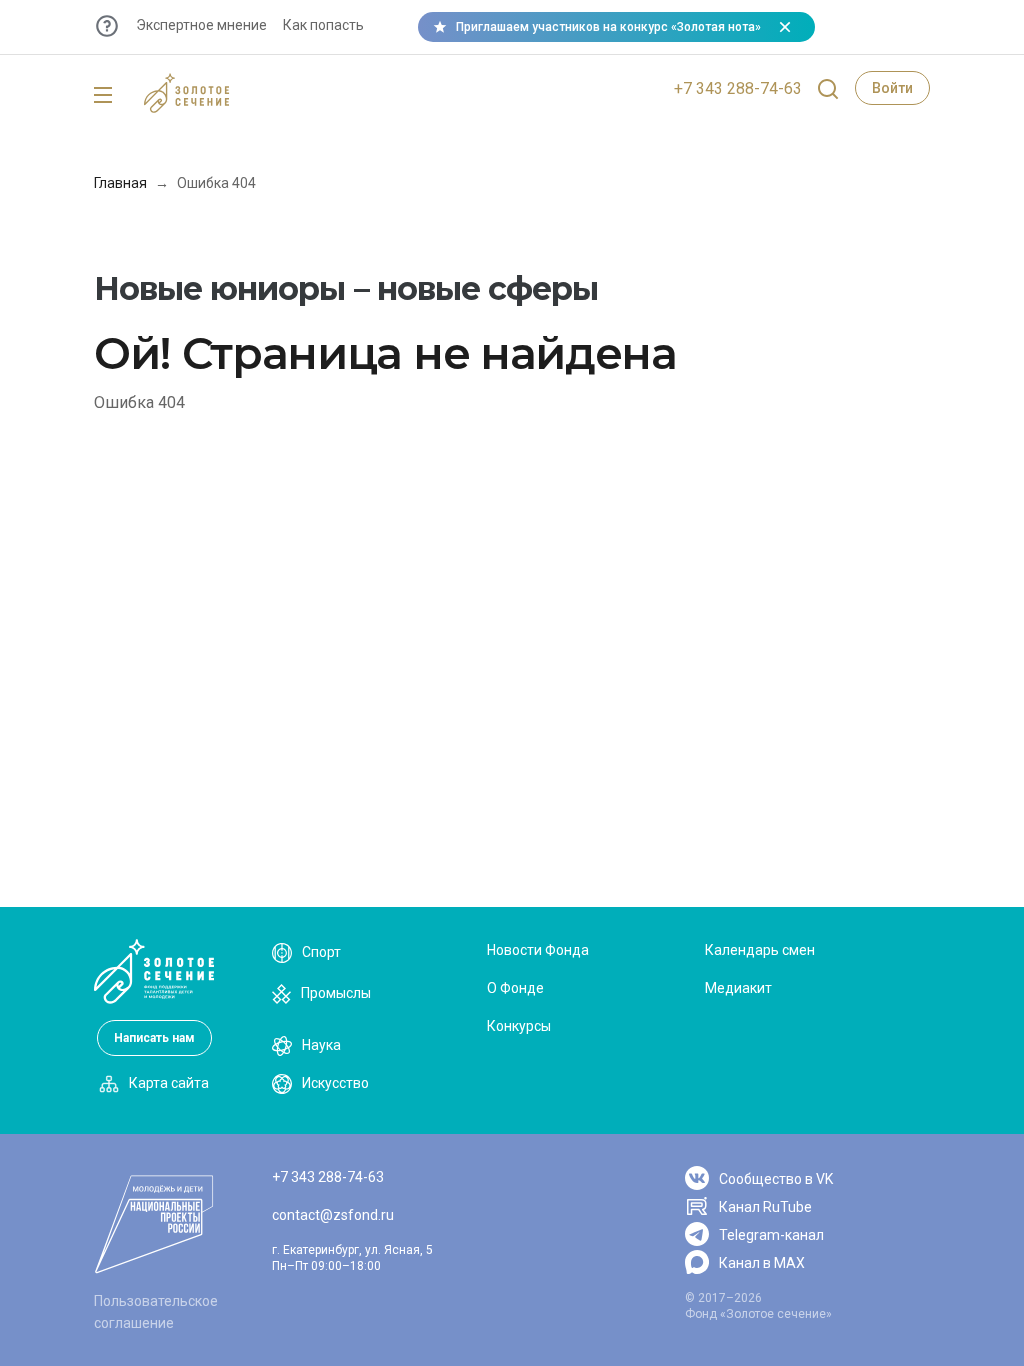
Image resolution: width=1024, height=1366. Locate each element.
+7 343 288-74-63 (738, 88)
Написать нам (154, 1038)
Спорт (321, 952)
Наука (321, 1045)
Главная (120, 183)
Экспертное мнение (201, 25)
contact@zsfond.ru (333, 1215)
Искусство (335, 1083)
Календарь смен (760, 950)
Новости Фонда (538, 950)
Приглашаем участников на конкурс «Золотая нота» (608, 27)
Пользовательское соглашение (156, 1312)
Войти (892, 88)
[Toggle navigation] (103, 96)
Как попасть (323, 25)
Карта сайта (169, 1083)
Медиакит (738, 988)
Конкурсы (519, 1026)
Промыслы (336, 993)
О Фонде (515, 988)
